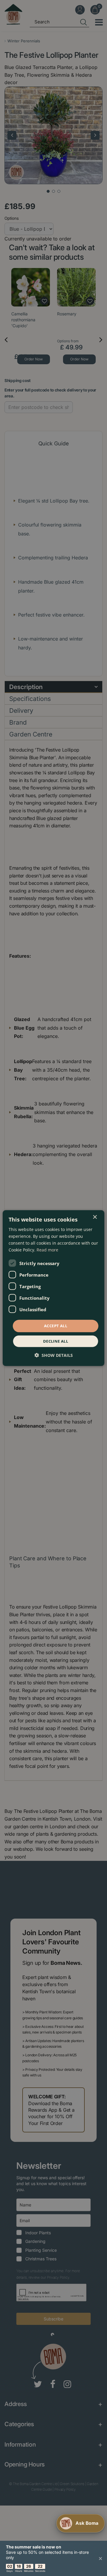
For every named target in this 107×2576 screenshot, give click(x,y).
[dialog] (53, 1288)
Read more (47, 1250)
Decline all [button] (56, 1341)
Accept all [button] (56, 1326)
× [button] (95, 1217)
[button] (54, 1355)
